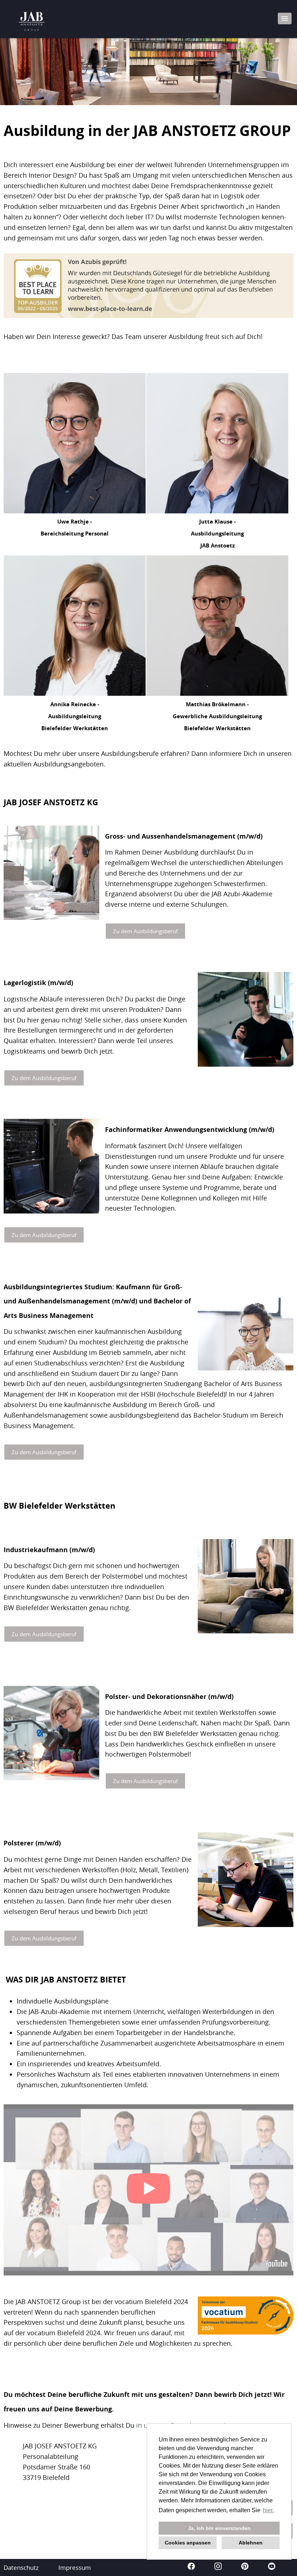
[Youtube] (272, 2567)
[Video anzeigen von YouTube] (148, 2190)
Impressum (75, 2567)
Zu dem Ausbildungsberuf (145, 931)
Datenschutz (21, 2567)
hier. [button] (268, 2510)
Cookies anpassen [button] (188, 2543)
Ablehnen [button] (251, 2543)
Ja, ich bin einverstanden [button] (219, 2528)
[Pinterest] (246, 2567)
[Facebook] (192, 2567)
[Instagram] (219, 2567)
